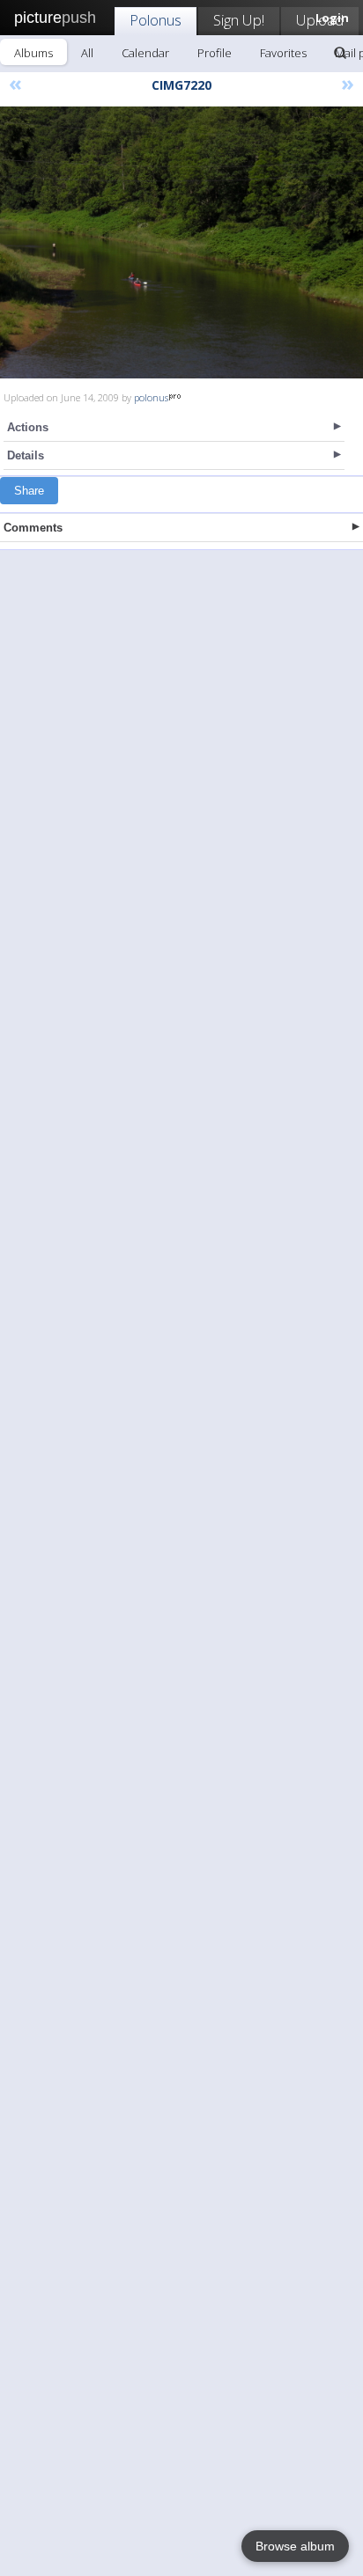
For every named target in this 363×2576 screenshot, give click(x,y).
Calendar (145, 53)
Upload (320, 20)
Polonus (156, 20)
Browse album (295, 2546)
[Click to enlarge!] (181, 242)
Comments (33, 528)
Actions (28, 427)
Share (29, 491)
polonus (151, 397)
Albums (33, 53)
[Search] (340, 53)
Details (26, 455)
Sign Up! (239, 20)
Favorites (283, 53)
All (87, 53)
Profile (215, 53)
